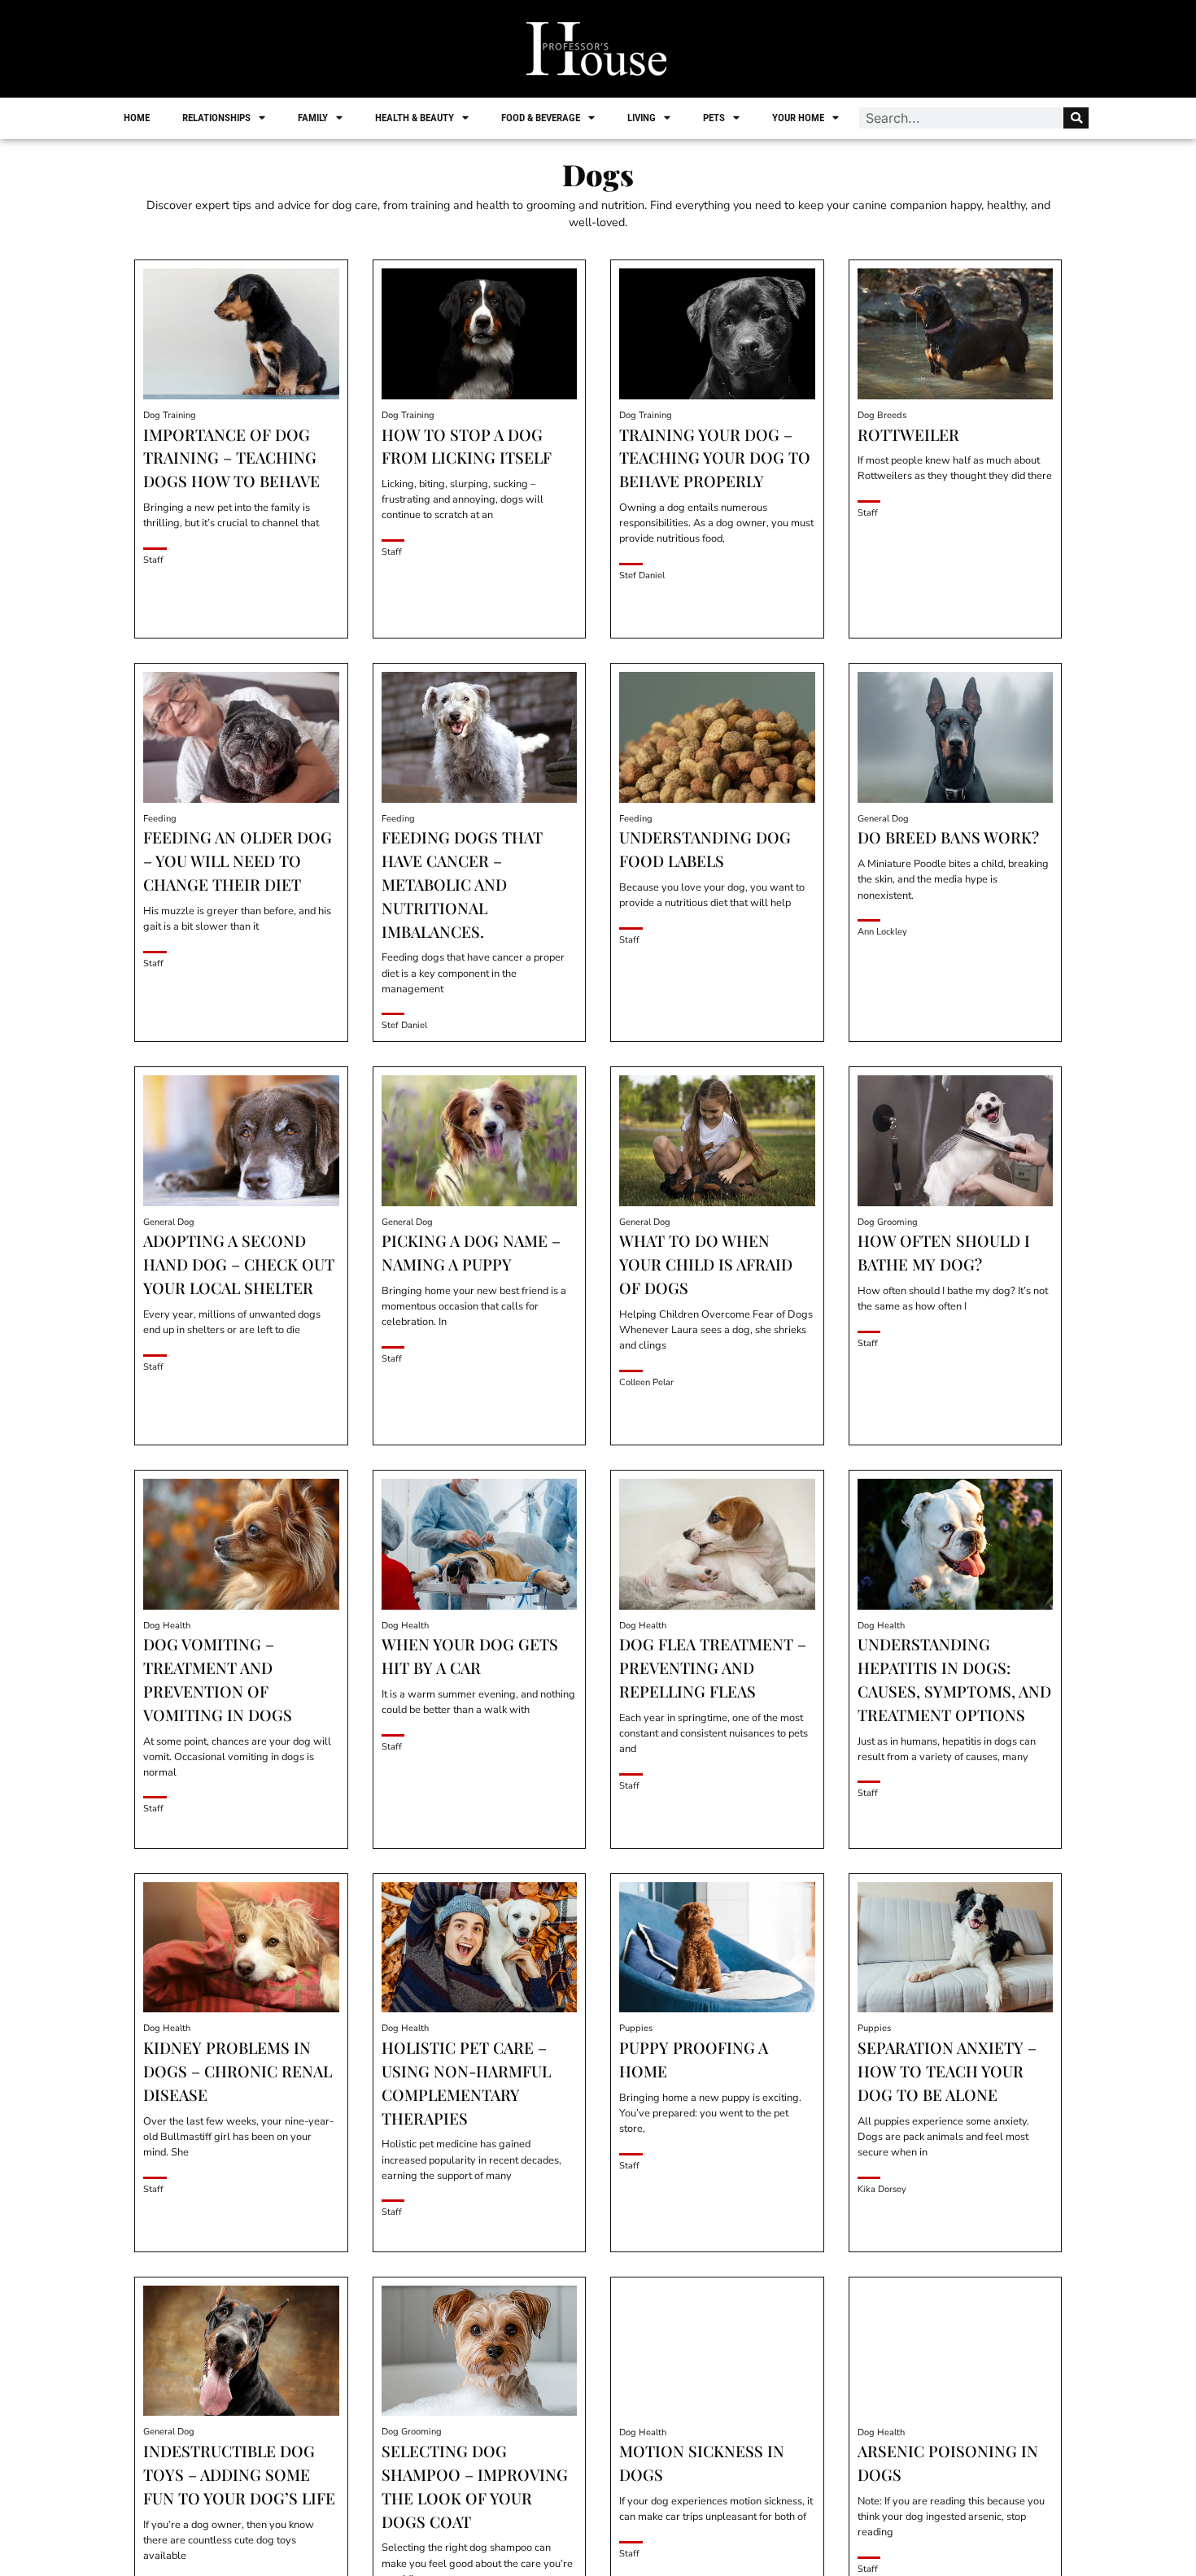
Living (642, 118)
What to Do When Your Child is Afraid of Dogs (706, 1264)
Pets (714, 118)
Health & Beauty (415, 118)
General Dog (883, 819)
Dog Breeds (882, 415)
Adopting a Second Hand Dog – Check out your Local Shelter (239, 1264)
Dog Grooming (888, 1222)
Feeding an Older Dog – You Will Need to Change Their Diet (238, 861)
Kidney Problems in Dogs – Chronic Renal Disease (238, 2071)
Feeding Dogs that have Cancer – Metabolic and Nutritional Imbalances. (462, 884)
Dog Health (167, 1626)
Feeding (160, 819)
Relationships (216, 118)
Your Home (798, 118)
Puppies (636, 2028)
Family (313, 118)
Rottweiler (908, 434)
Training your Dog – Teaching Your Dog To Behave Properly (715, 458)
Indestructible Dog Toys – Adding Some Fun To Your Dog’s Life (239, 2474)
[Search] (1076, 118)
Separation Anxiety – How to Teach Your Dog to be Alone (947, 2071)
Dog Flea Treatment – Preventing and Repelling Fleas (713, 1667)
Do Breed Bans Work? (948, 837)
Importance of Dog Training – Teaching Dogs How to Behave (231, 458)
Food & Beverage (541, 118)
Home (137, 118)
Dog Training (170, 415)
